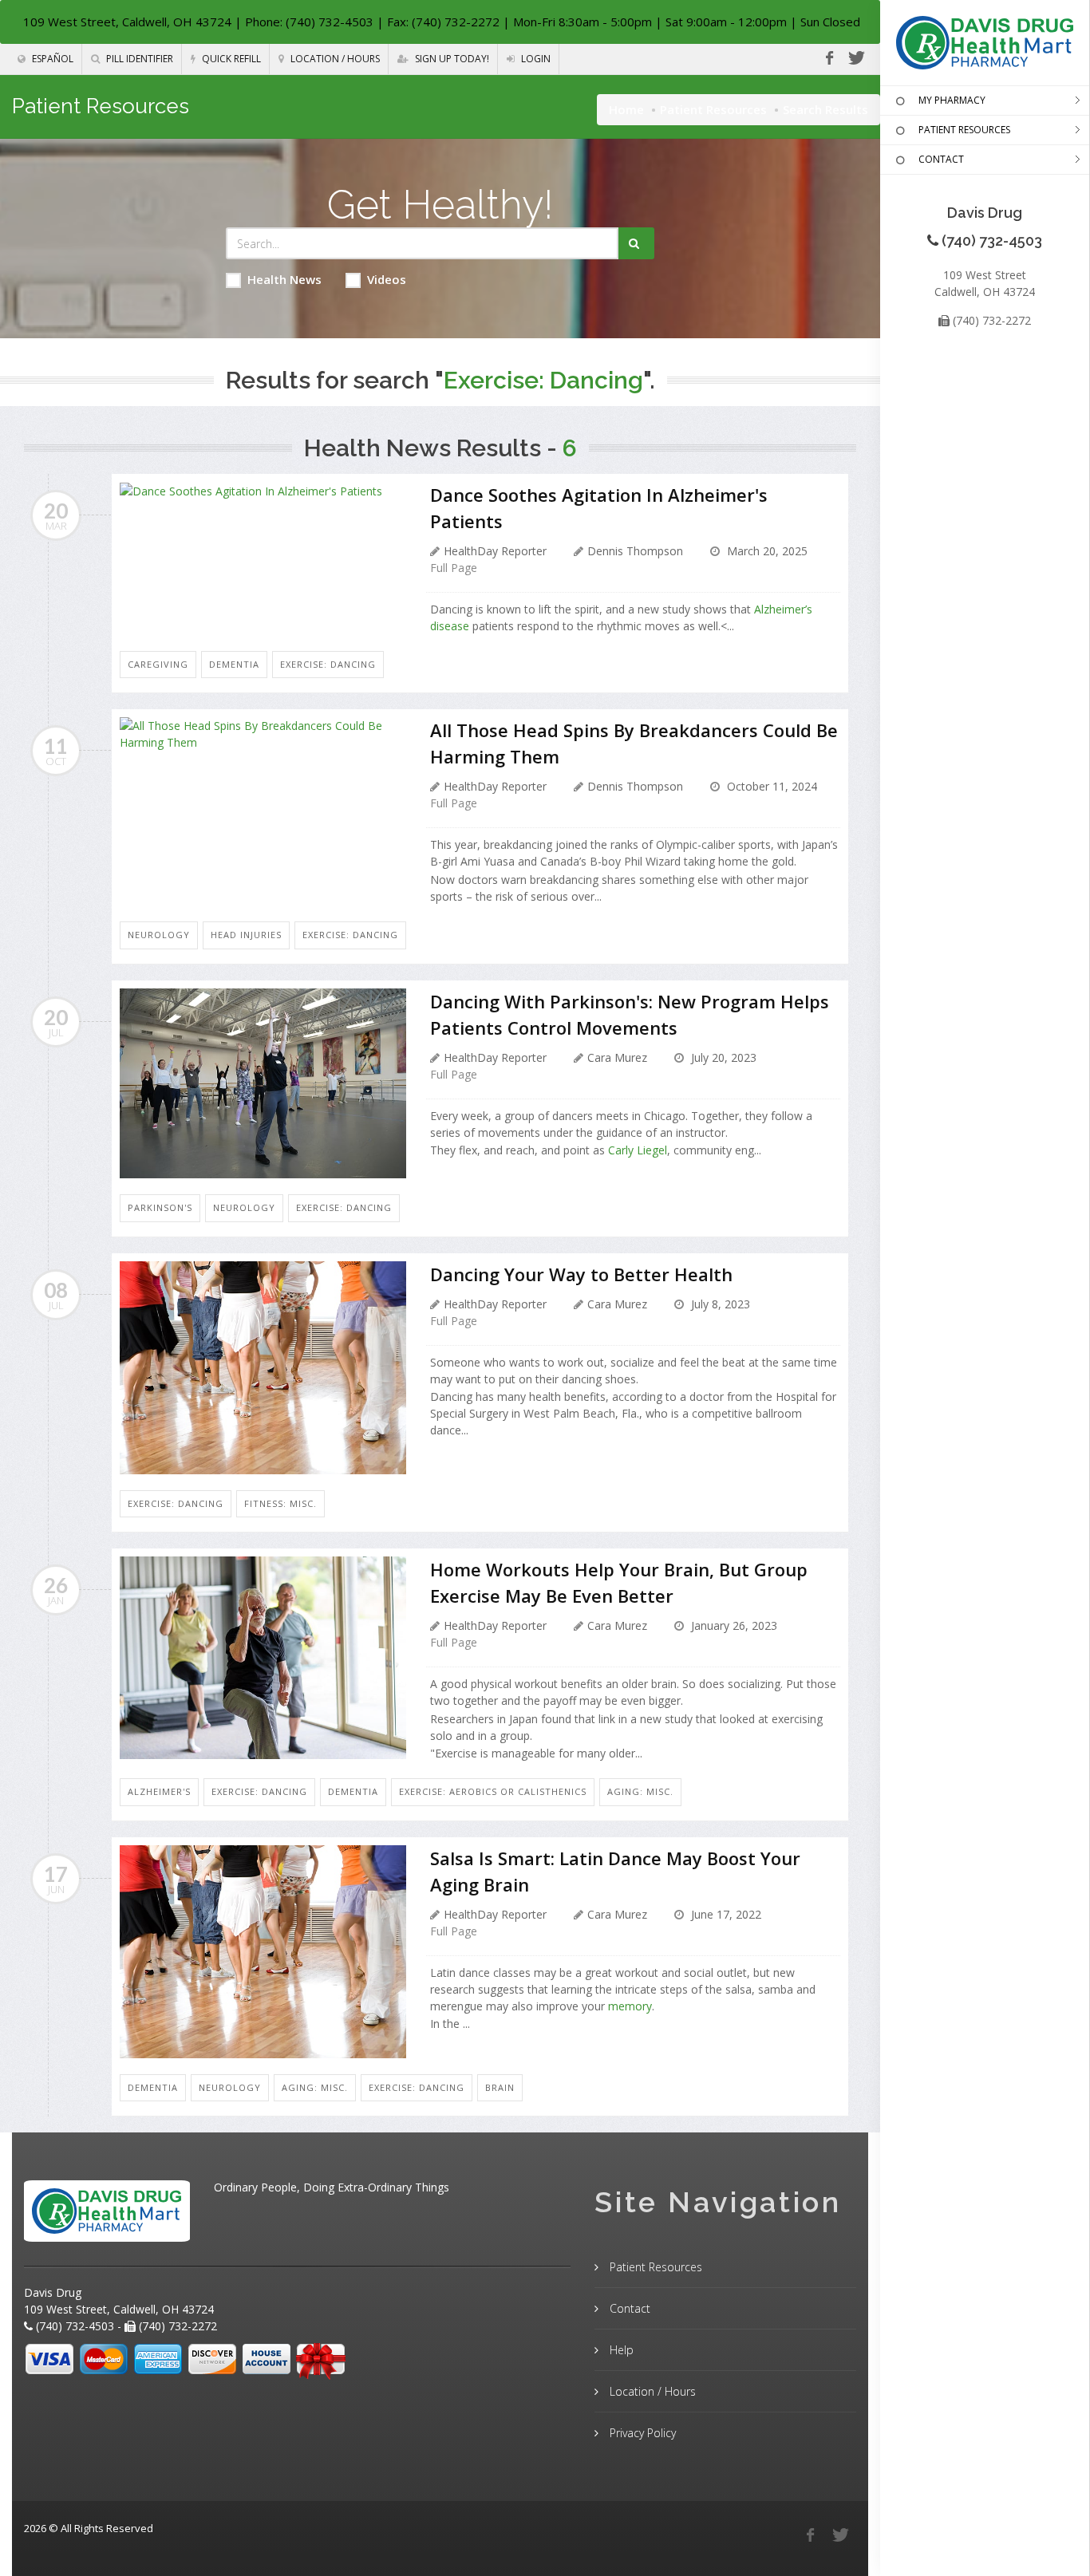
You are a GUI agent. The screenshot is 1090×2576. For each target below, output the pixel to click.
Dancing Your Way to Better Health (581, 1274)
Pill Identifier (138, 59)
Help (620, 2350)
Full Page (454, 568)
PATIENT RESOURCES (964, 130)
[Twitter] (856, 58)
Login (535, 59)
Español (51, 59)
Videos (387, 279)
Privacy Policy (641, 2433)
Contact (628, 2308)
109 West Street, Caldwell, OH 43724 (127, 22)
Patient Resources (713, 109)
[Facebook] (829, 58)
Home (626, 109)
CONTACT (941, 159)
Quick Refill (230, 59)
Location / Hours (334, 59)
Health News (284, 279)
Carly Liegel (638, 1150)
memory (630, 2006)
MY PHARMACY (952, 100)
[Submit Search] (636, 243)
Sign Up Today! (451, 59)
